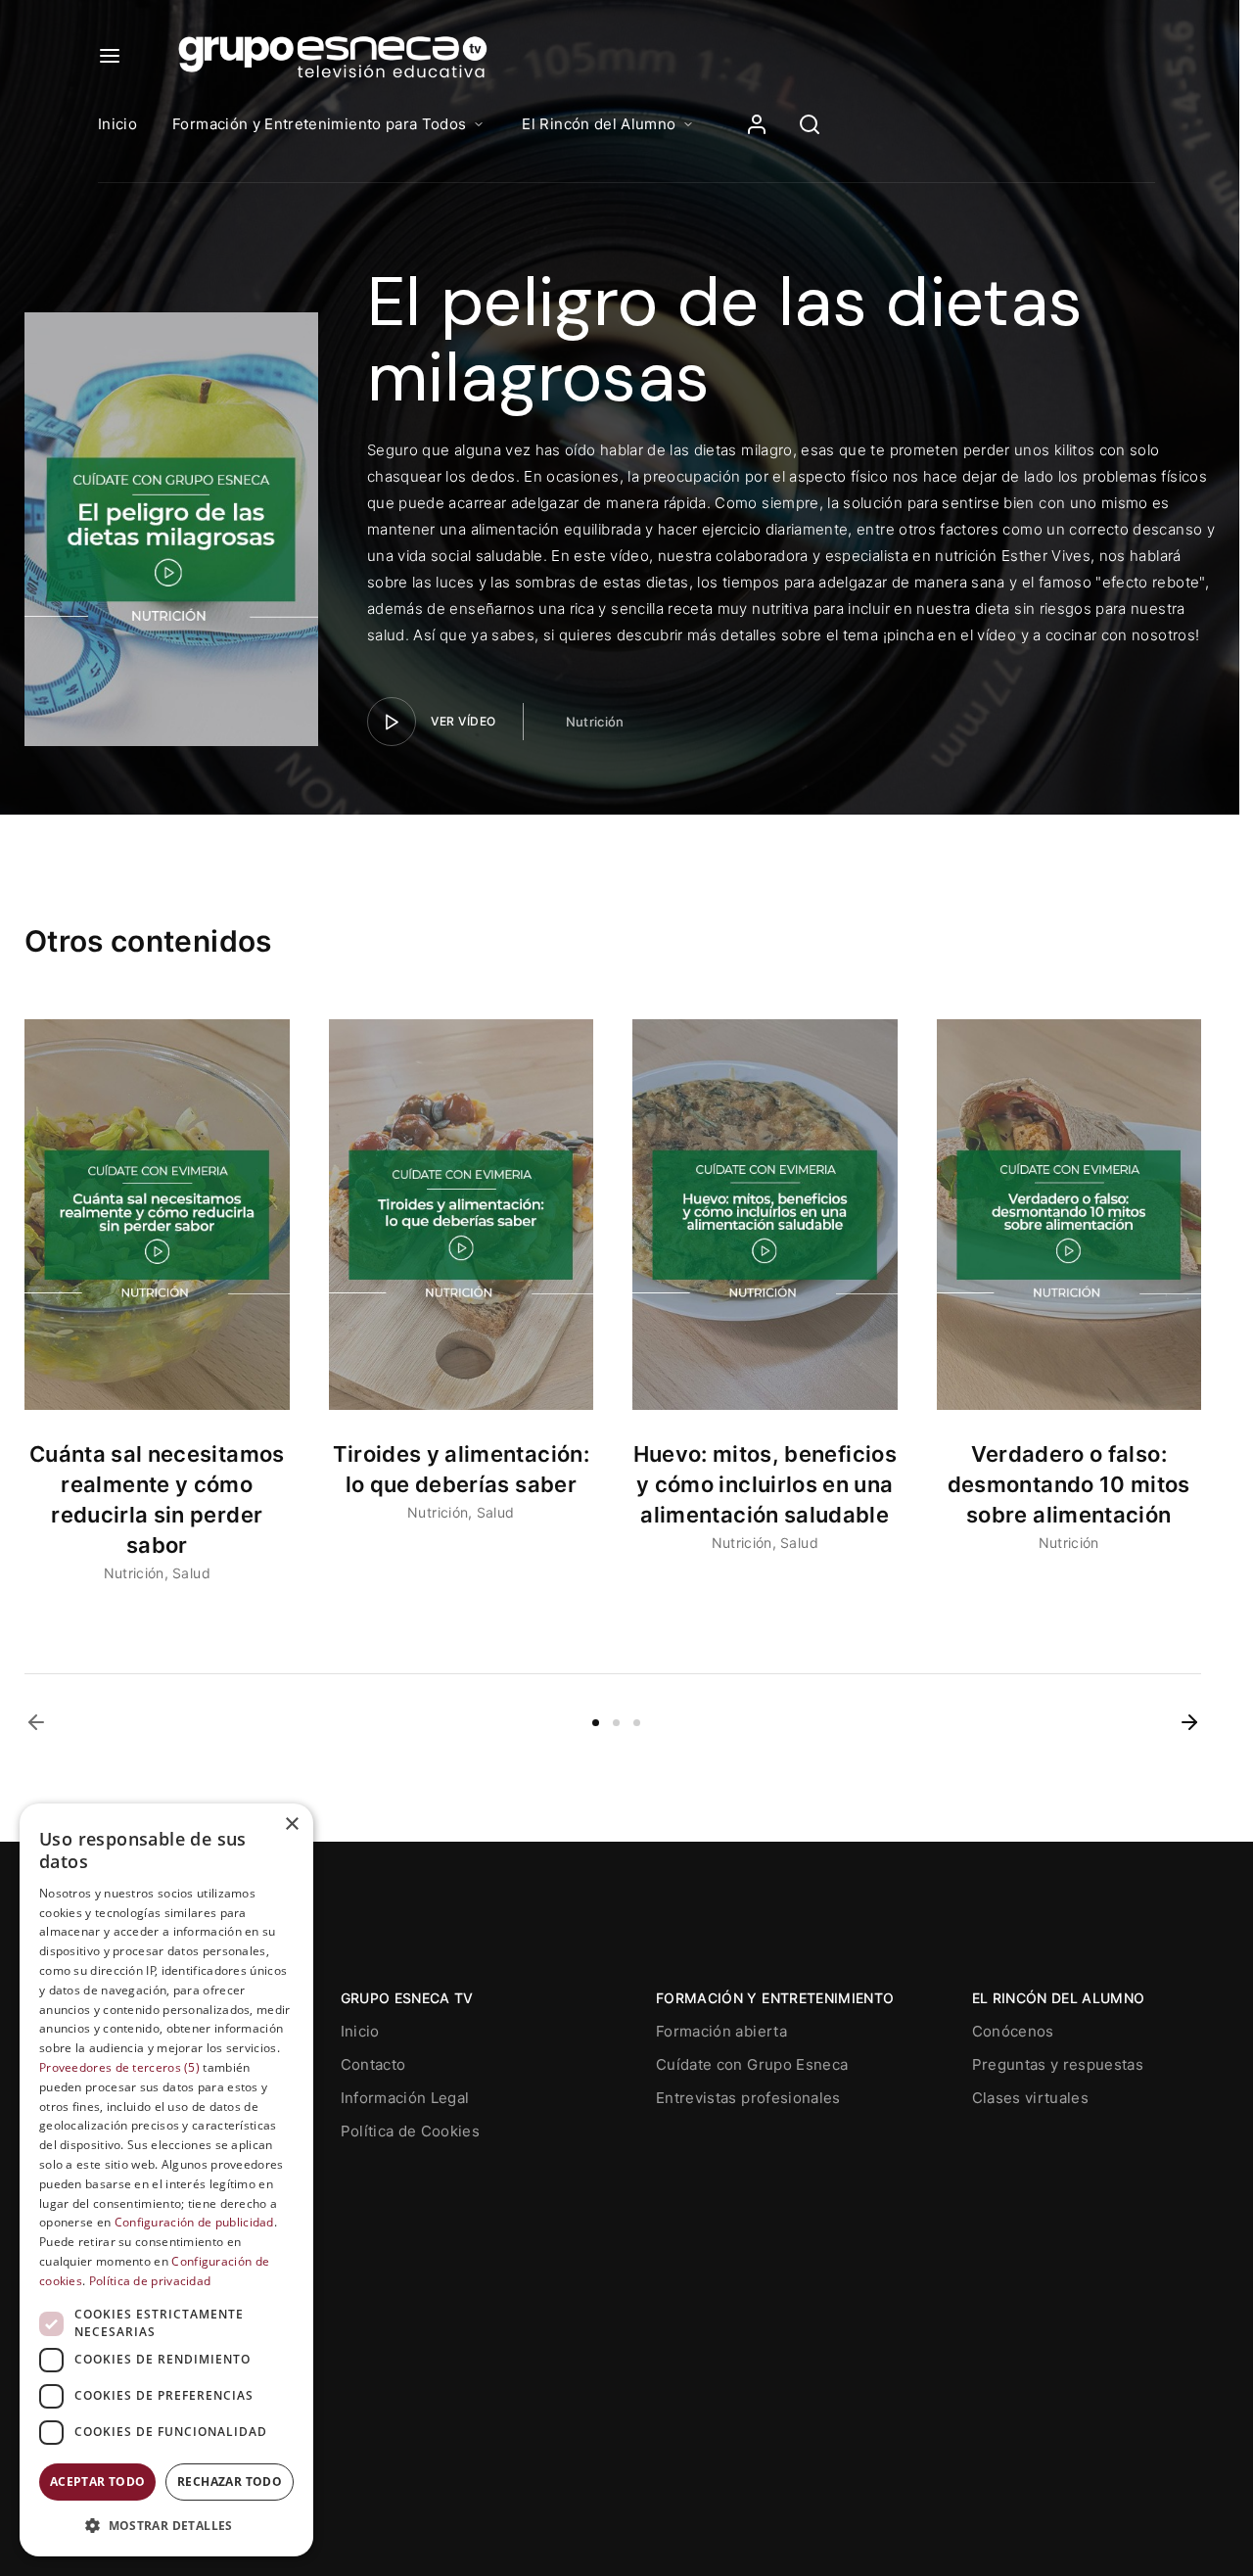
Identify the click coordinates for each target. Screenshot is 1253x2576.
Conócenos (1013, 2031)
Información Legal (405, 2098)
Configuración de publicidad (194, 2223)
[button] (36, 1722)
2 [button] (616, 1723)
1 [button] (596, 1723)
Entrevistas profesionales (748, 2098)
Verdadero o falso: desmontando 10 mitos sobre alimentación (1069, 1484)
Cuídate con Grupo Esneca (752, 2064)
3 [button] (637, 1723)
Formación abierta (721, 2031)
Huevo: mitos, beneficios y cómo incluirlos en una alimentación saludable (765, 1484)
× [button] (291, 1825)
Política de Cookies (411, 2131)
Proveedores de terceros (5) (119, 2067)
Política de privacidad (150, 2281)
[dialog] (166, 2180)
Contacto (373, 2064)
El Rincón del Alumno (599, 124)
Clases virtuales (1031, 2098)
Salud (191, 1573)
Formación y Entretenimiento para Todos (319, 124)
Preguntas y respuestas (1058, 2064)
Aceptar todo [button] (98, 2482)
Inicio (117, 124)
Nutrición (595, 722)
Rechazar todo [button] (230, 2482)
